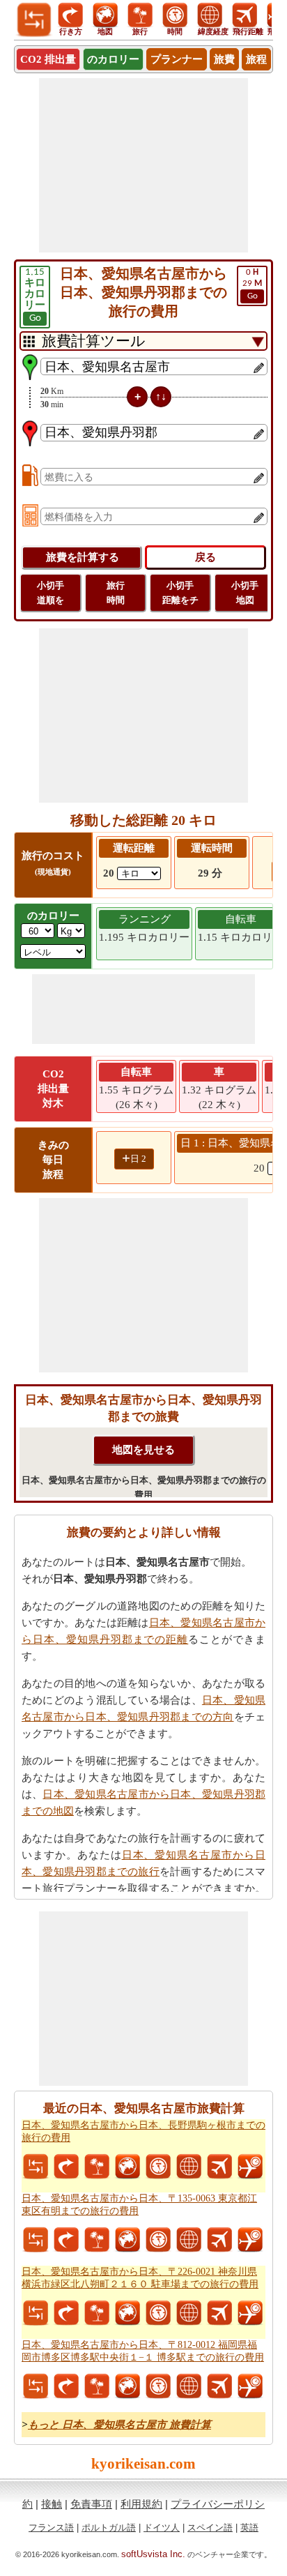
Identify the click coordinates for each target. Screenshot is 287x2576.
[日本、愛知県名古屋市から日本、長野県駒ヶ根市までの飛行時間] (250, 2167)
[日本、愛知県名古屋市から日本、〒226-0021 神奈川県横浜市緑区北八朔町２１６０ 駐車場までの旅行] (97, 2313)
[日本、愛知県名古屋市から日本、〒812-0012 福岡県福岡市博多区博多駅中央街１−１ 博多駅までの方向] (66, 2386)
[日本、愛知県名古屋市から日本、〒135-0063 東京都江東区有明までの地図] (127, 2240)
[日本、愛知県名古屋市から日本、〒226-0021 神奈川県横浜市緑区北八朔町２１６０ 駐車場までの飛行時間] (250, 2313)
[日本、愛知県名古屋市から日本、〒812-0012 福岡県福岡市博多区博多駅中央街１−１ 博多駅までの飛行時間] (250, 2386)
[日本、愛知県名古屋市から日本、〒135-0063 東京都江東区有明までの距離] (36, 2240)
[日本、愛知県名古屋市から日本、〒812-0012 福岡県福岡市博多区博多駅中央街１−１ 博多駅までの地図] (127, 2386)
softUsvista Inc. (153, 2554)
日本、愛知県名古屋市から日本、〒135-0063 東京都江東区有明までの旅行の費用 (139, 2205)
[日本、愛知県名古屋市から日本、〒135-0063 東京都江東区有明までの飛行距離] (219, 2240)
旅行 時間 (116, 593)
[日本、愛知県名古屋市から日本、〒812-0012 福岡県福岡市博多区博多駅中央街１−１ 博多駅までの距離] (36, 2386)
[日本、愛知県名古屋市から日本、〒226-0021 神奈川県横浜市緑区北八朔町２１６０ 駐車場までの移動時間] (158, 2313)
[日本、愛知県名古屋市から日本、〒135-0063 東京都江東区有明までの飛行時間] (250, 2240)
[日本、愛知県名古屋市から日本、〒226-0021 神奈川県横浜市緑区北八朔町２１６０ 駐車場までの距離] (36, 2313)
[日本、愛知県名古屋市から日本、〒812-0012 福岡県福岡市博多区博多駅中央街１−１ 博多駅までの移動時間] (158, 2386)
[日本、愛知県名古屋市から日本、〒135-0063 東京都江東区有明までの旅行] (97, 2240)
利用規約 (141, 2504)
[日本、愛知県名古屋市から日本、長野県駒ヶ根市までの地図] (127, 2167)
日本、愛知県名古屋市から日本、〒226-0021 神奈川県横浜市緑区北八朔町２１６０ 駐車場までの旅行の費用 (140, 2278)
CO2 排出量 (48, 59)
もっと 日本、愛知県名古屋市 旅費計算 (119, 2425)
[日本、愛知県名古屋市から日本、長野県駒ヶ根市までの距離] (36, 2167)
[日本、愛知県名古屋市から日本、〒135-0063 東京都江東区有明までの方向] (66, 2240)
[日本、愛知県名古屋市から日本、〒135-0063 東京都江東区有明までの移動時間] (158, 2240)
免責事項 (91, 2504)
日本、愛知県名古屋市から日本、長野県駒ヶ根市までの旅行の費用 (143, 2131)
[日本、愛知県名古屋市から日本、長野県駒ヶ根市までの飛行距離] (219, 2167)
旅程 (256, 59)
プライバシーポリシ (218, 2504)
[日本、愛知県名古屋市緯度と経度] (189, 2167)
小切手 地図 (245, 593)
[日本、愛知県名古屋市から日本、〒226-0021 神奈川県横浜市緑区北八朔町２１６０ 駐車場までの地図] (127, 2313)
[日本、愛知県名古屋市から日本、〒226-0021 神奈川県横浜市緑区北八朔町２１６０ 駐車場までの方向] (66, 2313)
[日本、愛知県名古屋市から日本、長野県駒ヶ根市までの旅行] (97, 2167)
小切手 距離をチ (180, 593)
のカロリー (113, 59)
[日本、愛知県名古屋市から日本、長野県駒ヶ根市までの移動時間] (158, 2167)
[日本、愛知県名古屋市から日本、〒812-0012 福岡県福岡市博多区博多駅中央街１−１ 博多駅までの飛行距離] (219, 2386)
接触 (52, 2504)
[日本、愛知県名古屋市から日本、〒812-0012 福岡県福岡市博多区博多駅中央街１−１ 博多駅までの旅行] (97, 2386)
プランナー (177, 59)
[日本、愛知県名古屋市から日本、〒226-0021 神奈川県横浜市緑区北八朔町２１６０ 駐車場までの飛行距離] (219, 2313)
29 (252, 284)
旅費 (224, 59)
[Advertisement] (143, 165)
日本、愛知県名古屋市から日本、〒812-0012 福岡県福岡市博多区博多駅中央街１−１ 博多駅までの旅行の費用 (143, 2351)
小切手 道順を (51, 593)
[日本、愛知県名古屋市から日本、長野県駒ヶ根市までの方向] (66, 2167)
